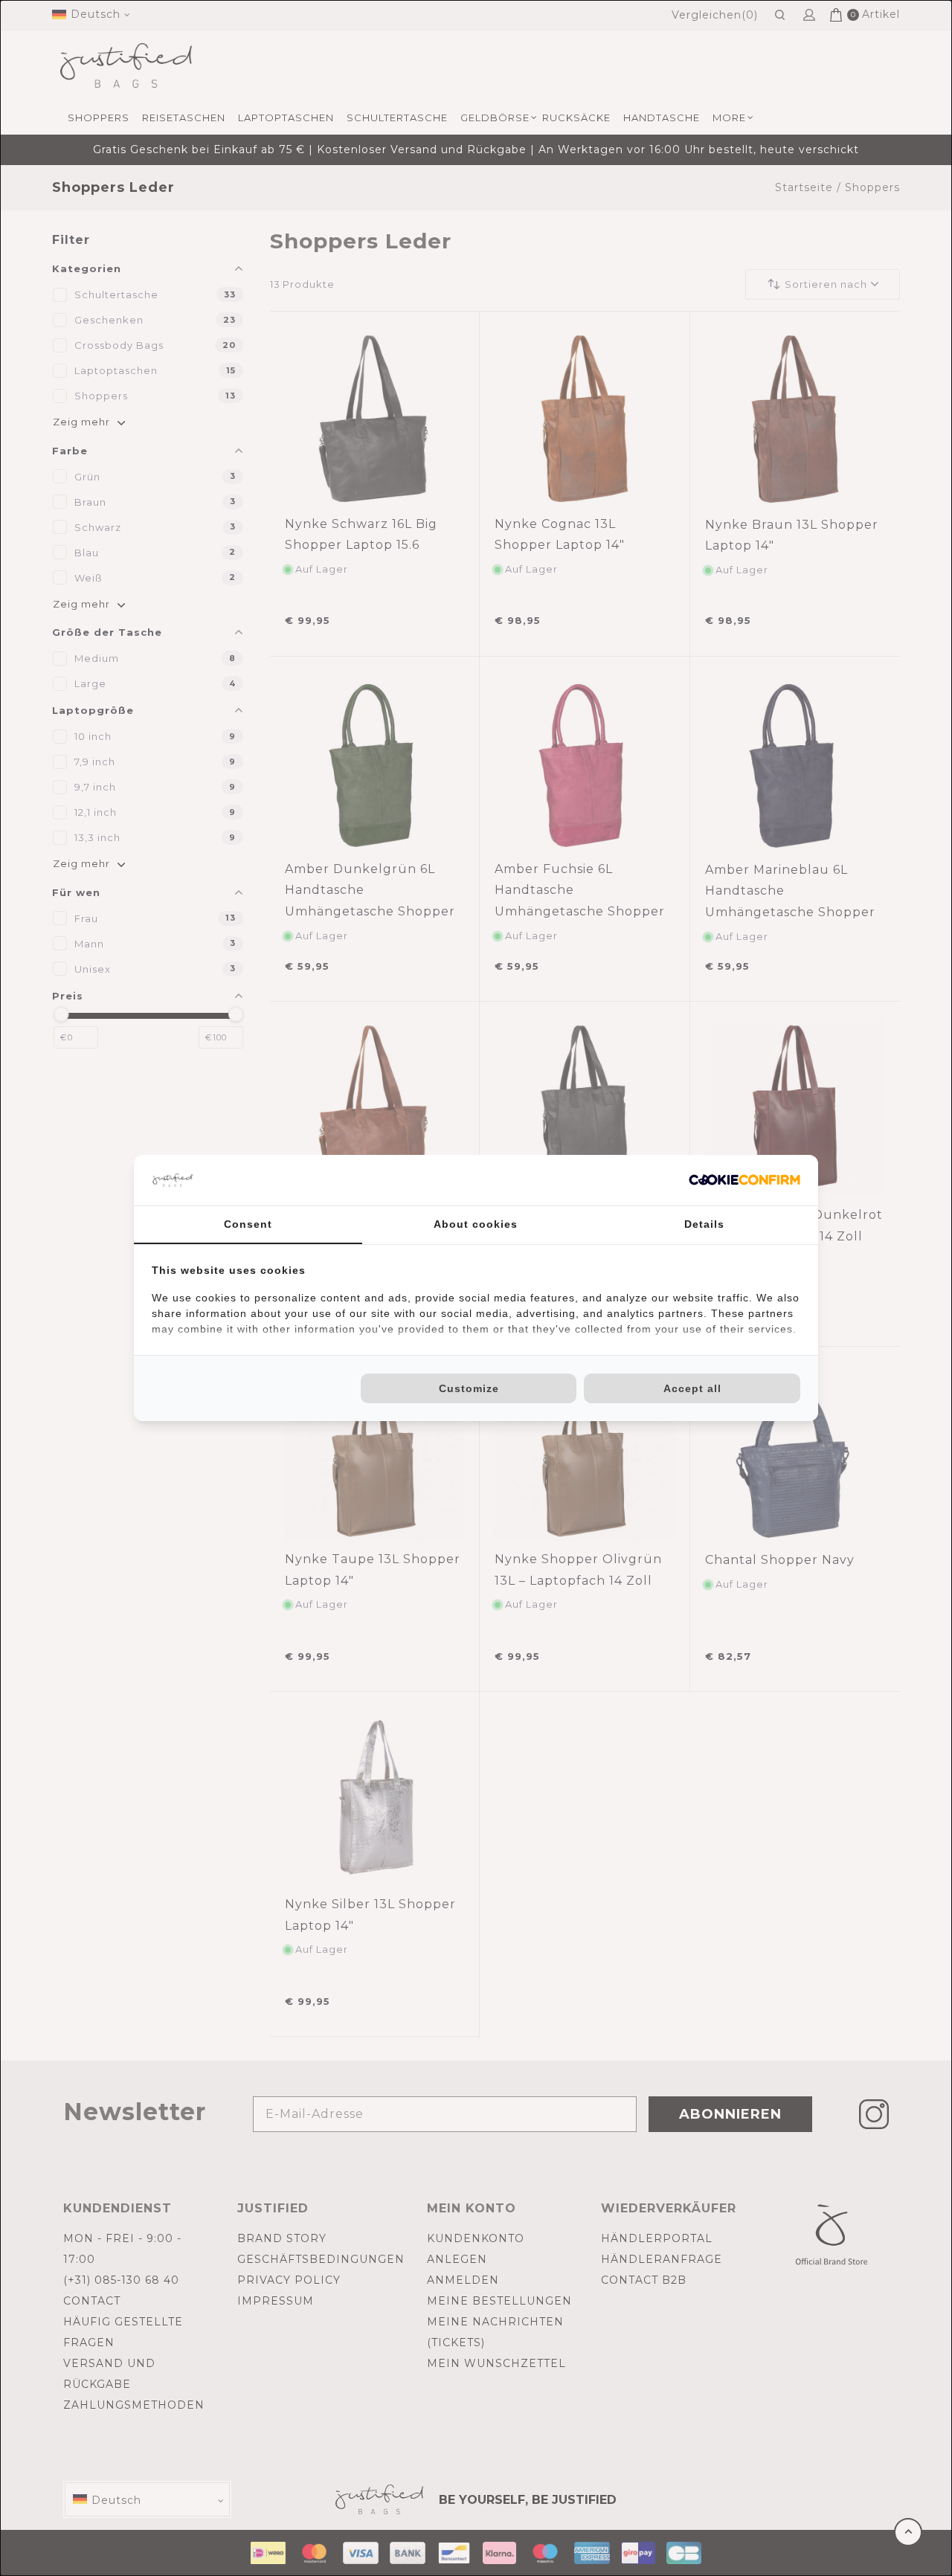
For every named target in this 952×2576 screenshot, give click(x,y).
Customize (469, 1388)
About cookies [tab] (476, 1224)
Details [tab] (704, 1224)
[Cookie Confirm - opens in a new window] (744, 1180)
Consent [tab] (248, 1224)
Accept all (692, 1388)
